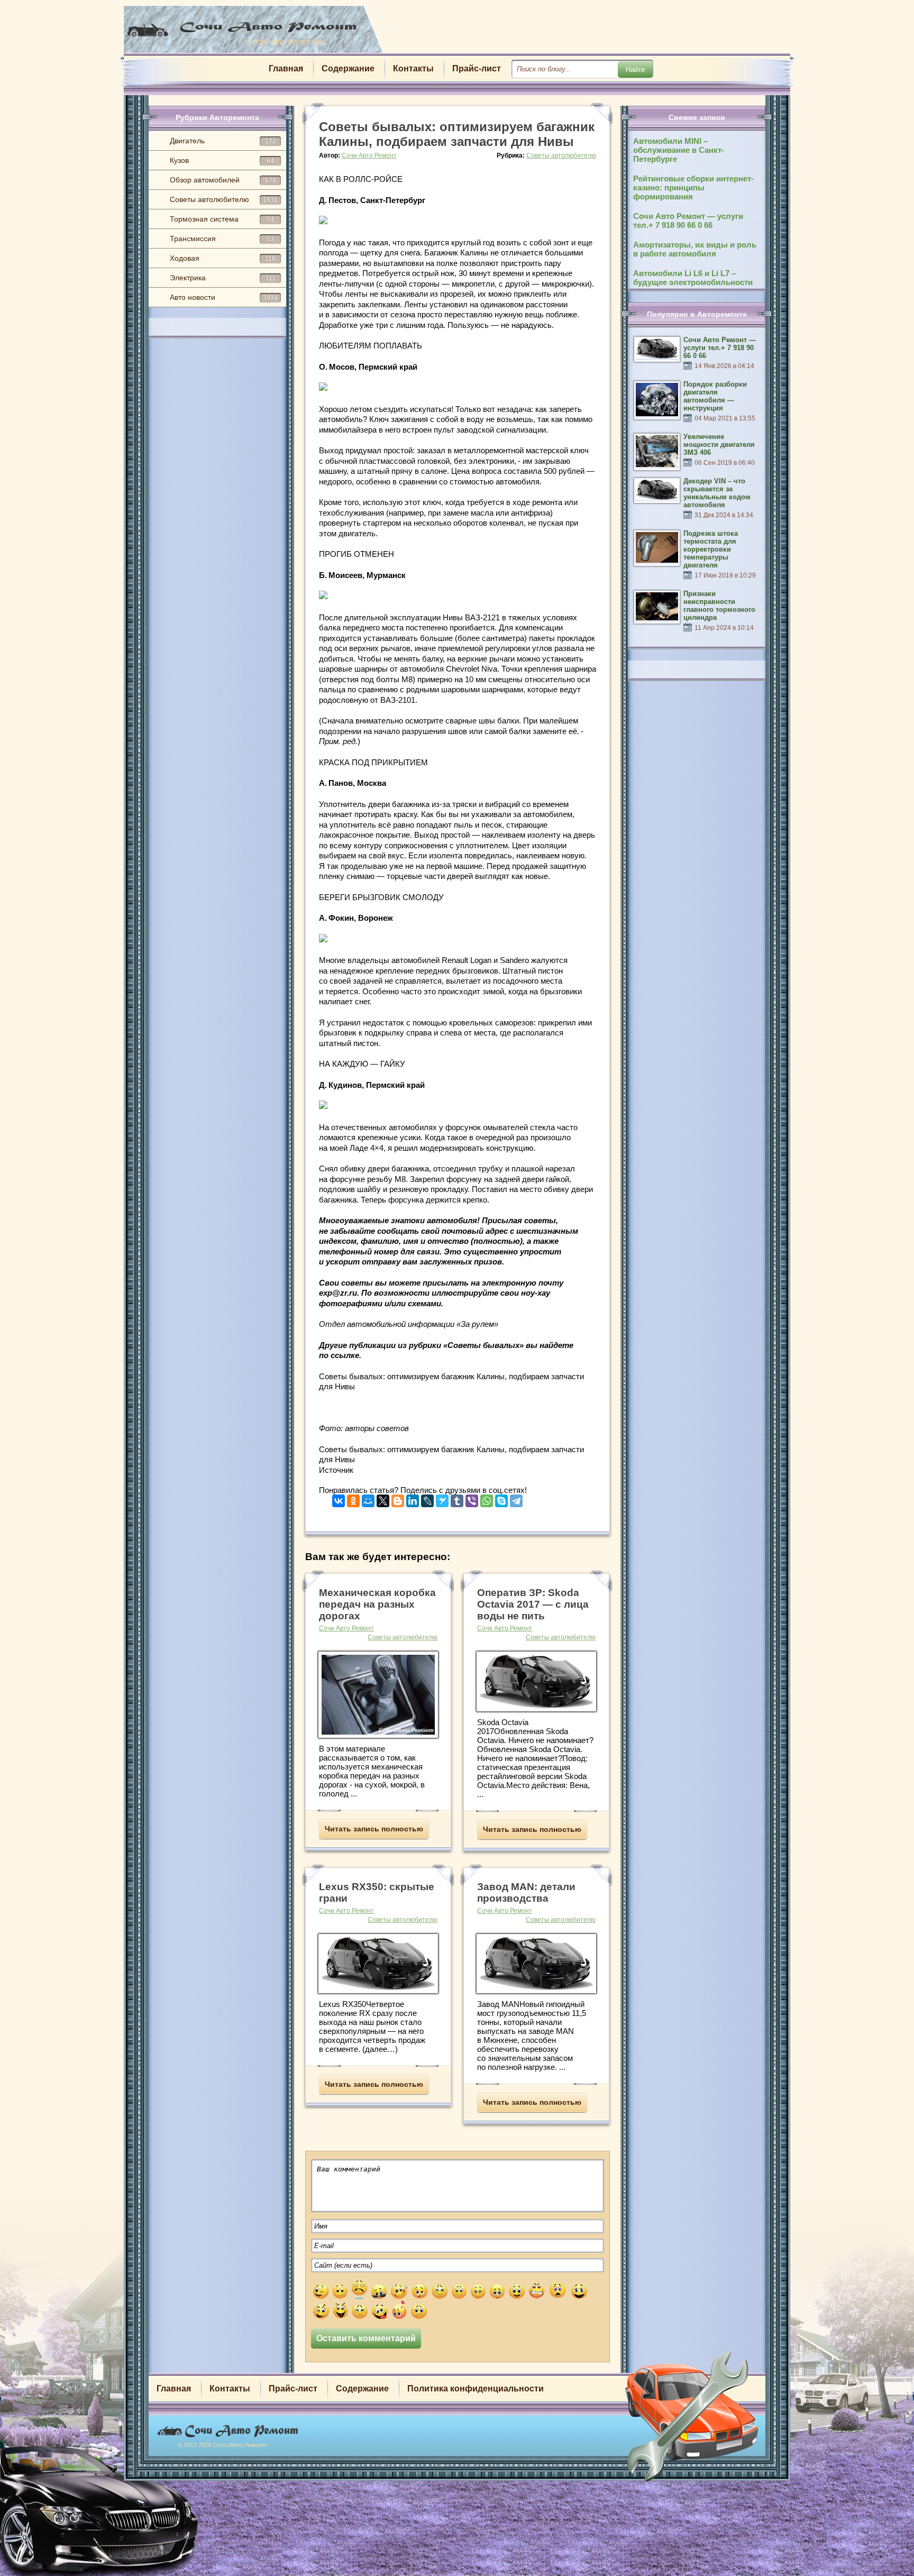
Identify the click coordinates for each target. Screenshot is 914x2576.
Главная (286, 68)
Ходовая (223, 258)
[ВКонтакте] (339, 1498)
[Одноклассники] (353, 1498)
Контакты (413, 68)
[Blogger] (398, 1498)
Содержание (348, 68)
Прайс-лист (477, 68)
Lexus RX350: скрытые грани (377, 1892)
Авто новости (224, 297)
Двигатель (223, 141)
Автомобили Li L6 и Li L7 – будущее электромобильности (693, 278)
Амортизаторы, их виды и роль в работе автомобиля (695, 249)
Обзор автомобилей (223, 180)
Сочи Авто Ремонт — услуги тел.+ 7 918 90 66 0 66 (688, 221)
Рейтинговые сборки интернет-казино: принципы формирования (693, 187)
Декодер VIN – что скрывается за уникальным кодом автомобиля (717, 493)
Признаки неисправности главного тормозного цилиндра (719, 606)
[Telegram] (516, 1498)
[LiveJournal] (427, 1498)
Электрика (223, 278)
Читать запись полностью (374, 1829)
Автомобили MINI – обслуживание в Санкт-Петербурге (679, 150)
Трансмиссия (222, 239)
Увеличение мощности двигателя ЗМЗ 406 (719, 444)
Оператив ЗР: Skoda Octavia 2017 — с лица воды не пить (533, 1604)
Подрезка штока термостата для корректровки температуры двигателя (711, 549)
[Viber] (472, 1498)
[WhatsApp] (487, 1498)
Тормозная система (222, 219)
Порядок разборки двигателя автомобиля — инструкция (715, 396)
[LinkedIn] (413, 1498)
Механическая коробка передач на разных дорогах (377, 1604)
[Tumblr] (457, 1498)
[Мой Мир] (368, 1498)
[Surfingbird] (442, 1498)
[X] (383, 1498)
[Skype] (501, 1498)
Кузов (222, 160)
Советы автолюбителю (224, 199)
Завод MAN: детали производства (526, 1892)
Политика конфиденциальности (476, 2389)
